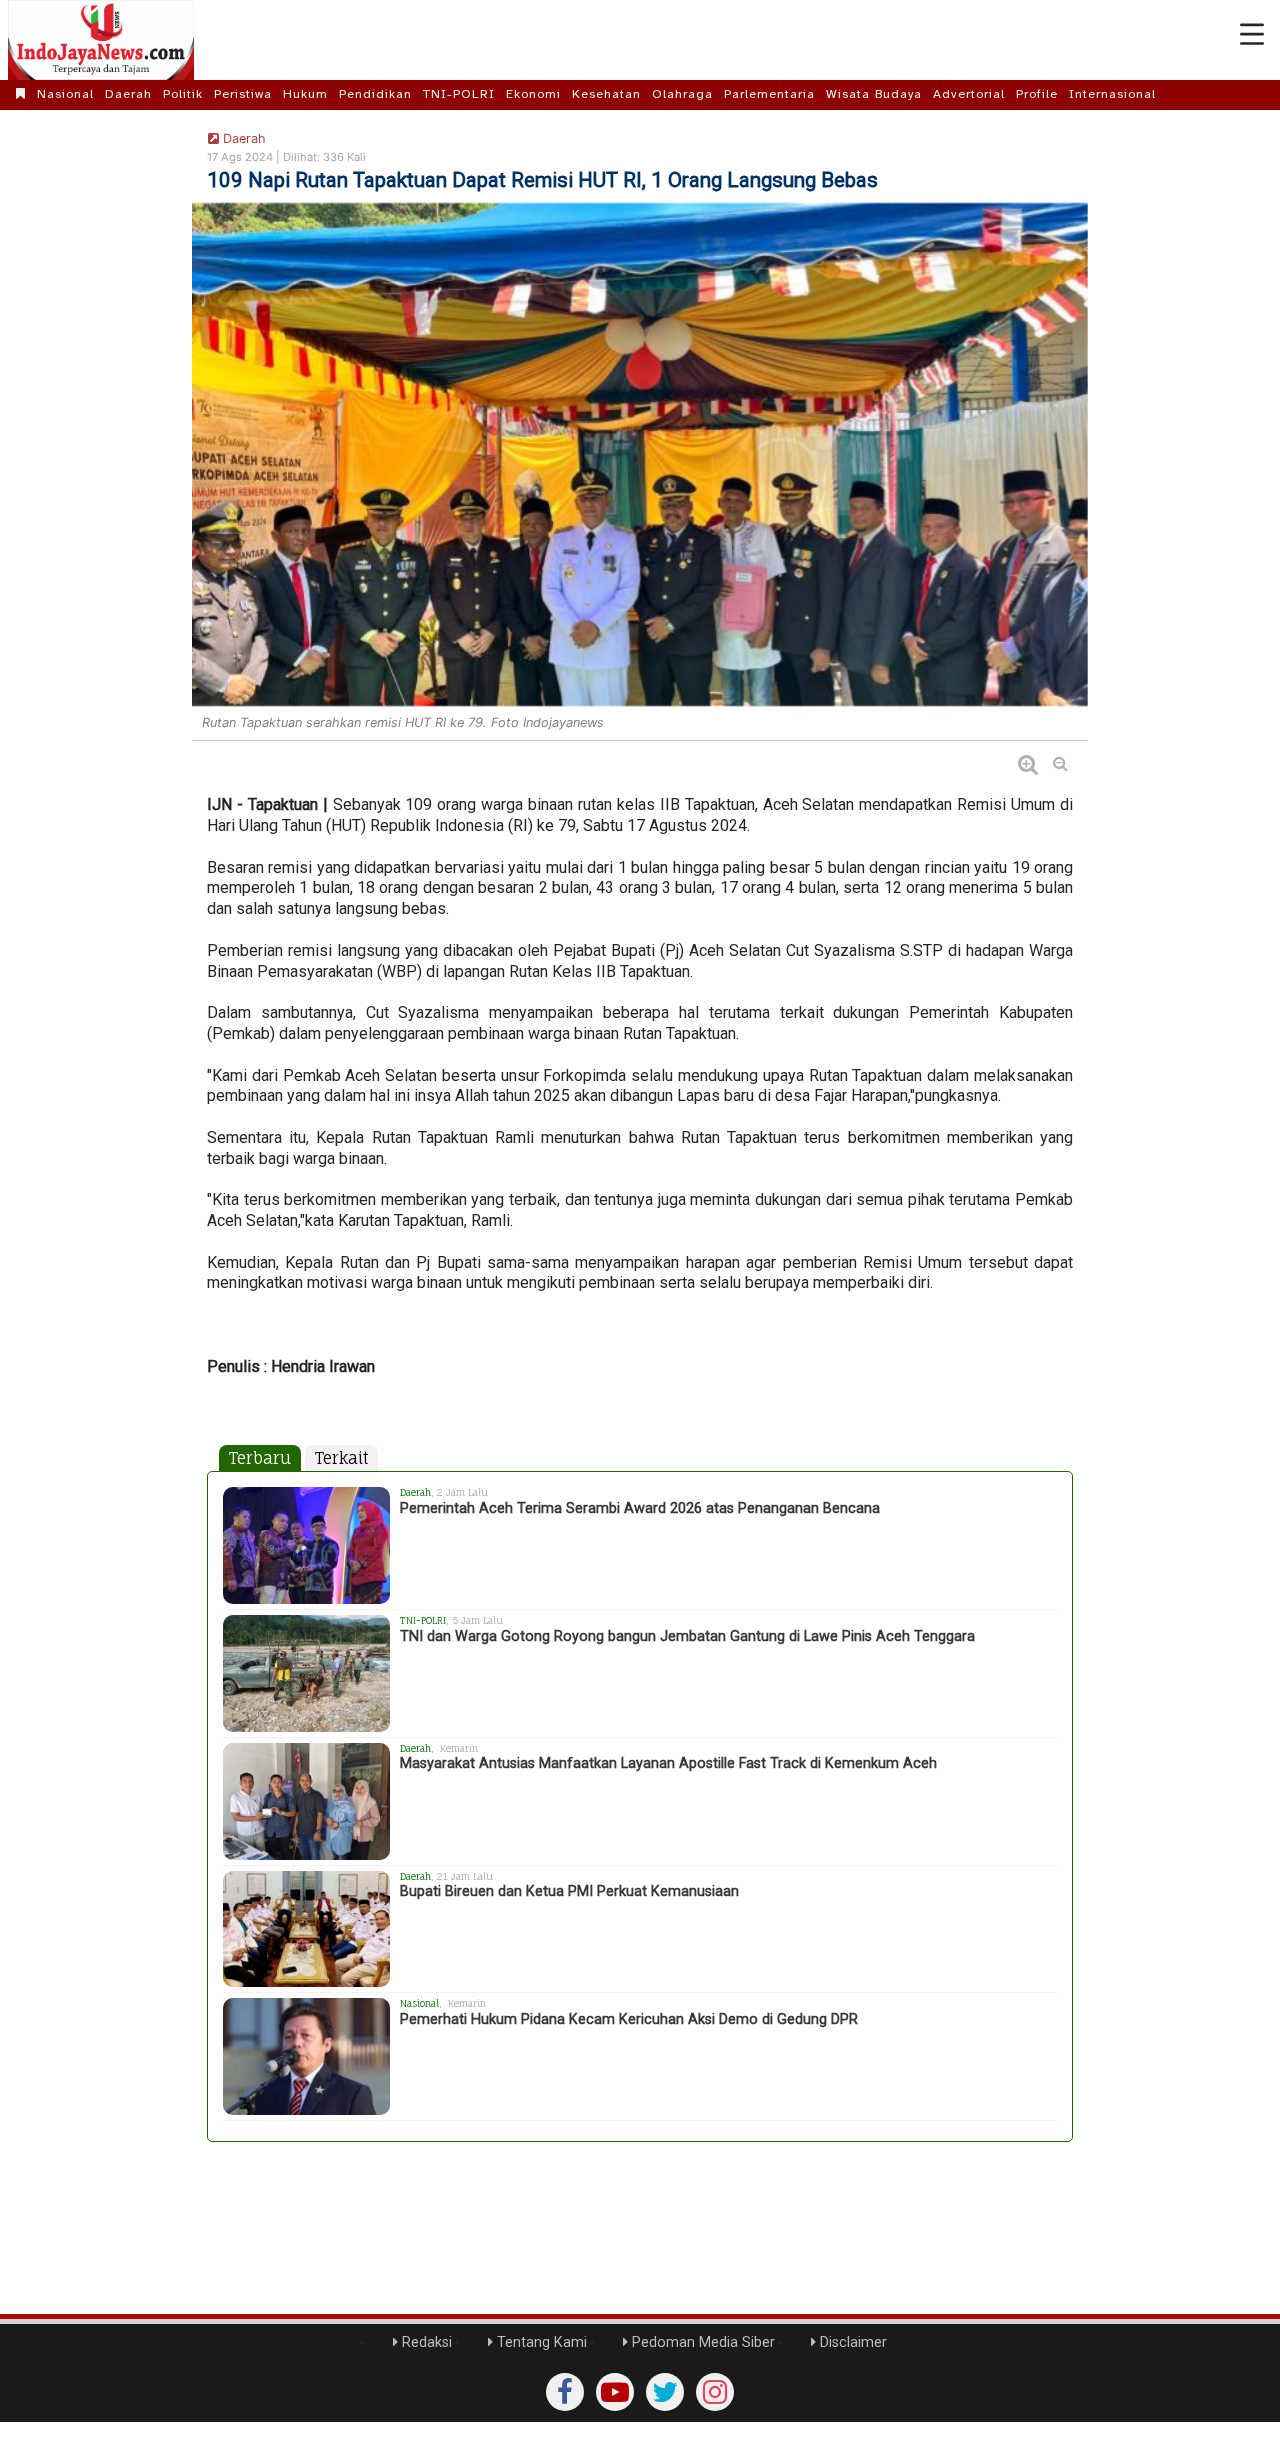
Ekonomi (533, 94)
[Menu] (1252, 35)
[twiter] (665, 2392)
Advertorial (969, 94)
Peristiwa (243, 94)
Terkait (341, 1458)
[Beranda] (21, 94)
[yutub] (615, 2392)
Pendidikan (375, 94)
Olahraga (682, 94)
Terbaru (260, 1458)
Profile (1037, 94)
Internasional (1112, 94)
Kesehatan (606, 94)
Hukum (305, 94)
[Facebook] (565, 2392)
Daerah (128, 94)
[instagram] (715, 2392)
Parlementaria (769, 94)
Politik (183, 94)
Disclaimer (851, 2342)
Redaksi (425, 2342)
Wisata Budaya (874, 94)
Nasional (65, 94)
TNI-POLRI (459, 94)
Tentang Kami (540, 2342)
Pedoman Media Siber (701, 2342)
